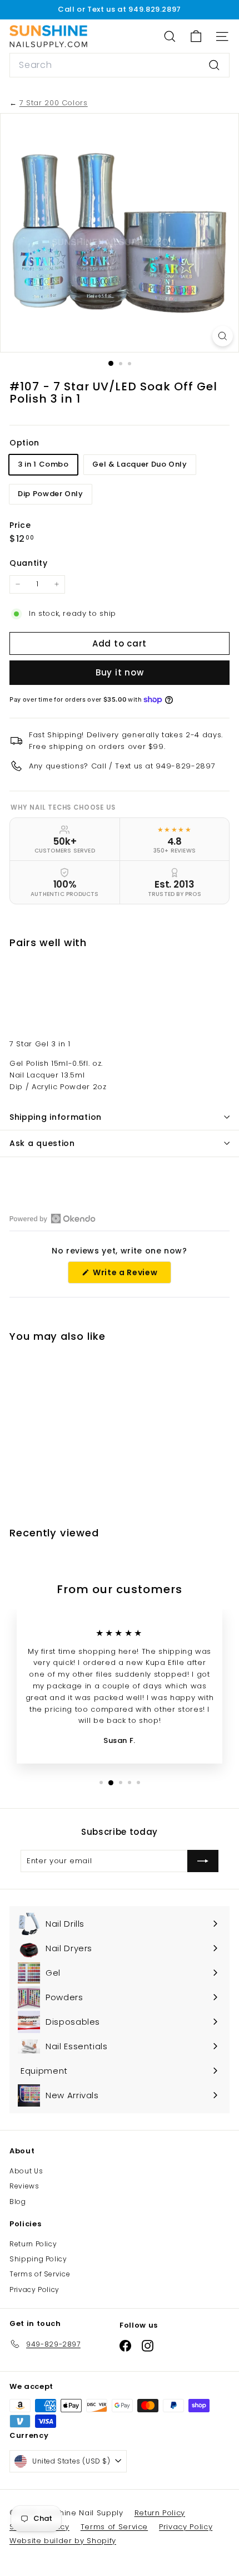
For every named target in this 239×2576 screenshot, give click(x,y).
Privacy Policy (34, 2289)
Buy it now (120, 672)
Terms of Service (40, 2274)
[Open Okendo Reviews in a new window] (53, 1218)
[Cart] (196, 36)
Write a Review (131, 1275)
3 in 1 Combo (43, 464)
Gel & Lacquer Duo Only (140, 464)
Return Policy (33, 2244)
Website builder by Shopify (63, 2541)
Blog (18, 2202)
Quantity (28, 563)
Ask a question (42, 1143)
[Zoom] (223, 336)
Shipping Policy (38, 2259)
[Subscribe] (203, 1861)
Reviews (24, 2186)
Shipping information (56, 1117)
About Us (26, 2171)
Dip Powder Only (51, 494)
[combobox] (120, 65)
